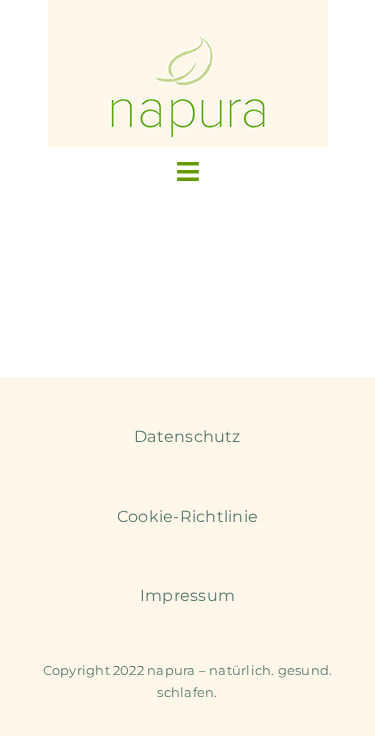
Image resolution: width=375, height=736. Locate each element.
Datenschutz (187, 436)
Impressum (187, 595)
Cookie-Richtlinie (187, 516)
